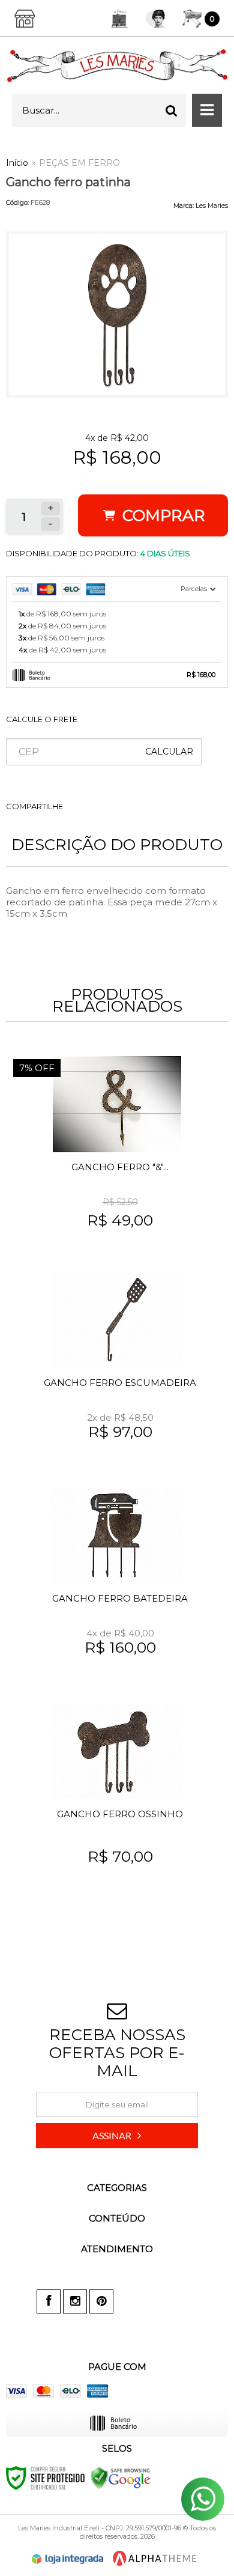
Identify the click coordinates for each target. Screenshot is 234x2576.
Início (17, 163)
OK (169, 752)
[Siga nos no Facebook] (49, 2301)
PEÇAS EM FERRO (79, 163)
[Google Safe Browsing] (121, 2477)
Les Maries (212, 205)
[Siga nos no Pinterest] (101, 2301)
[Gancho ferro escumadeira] (117, 1371)
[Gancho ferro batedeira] (117, 1587)
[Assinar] (117, 2136)
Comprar (162, 515)
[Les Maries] (117, 65)
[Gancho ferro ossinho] (117, 1802)
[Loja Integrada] (68, 2559)
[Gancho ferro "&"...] (117, 1155)
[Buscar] (172, 110)
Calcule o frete (42, 719)
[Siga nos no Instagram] (75, 2301)
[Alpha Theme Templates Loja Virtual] (155, 2558)
